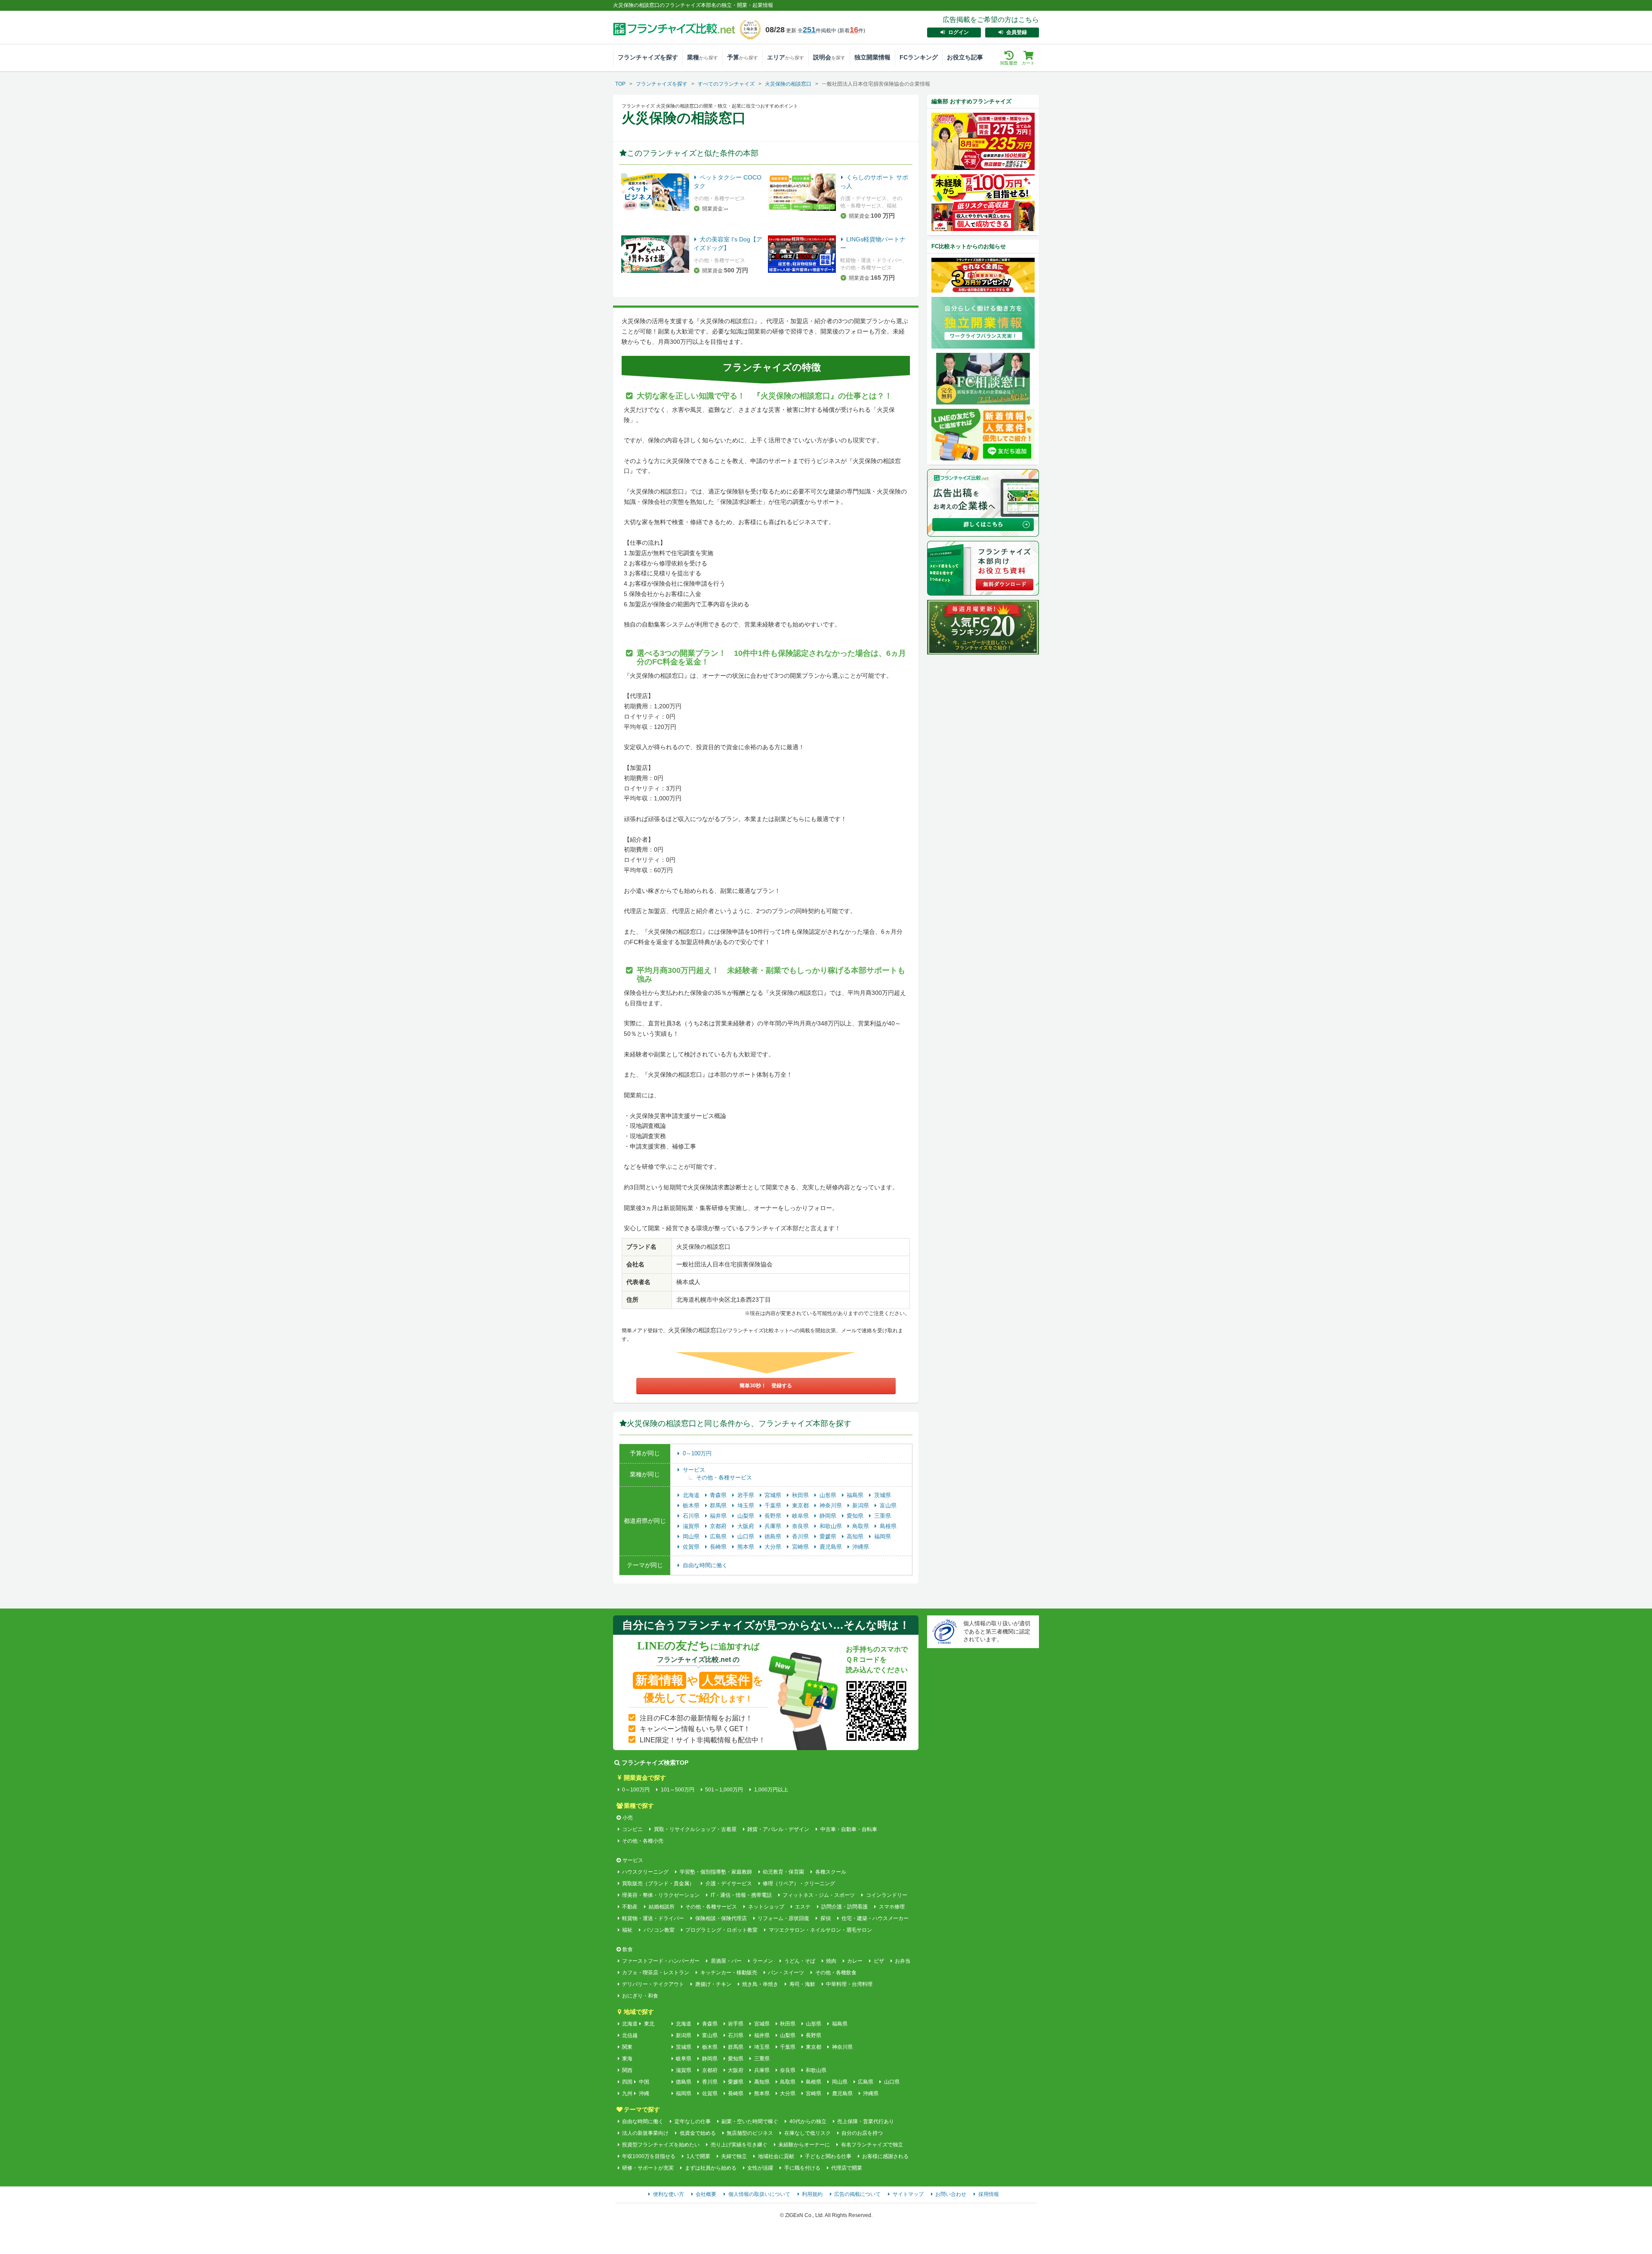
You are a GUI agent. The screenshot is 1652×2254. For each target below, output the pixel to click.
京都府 (719, 1526)
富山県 (888, 1505)
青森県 (719, 1495)
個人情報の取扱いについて (759, 2194)
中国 (644, 2082)
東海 (627, 2059)
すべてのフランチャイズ (726, 84)
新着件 (851, 31)
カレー (855, 1961)
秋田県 (801, 1495)
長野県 (774, 1516)
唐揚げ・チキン (713, 1984)
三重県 (883, 1516)
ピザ (879, 1961)
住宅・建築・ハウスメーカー (875, 1918)
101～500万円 (677, 1790)
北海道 (692, 1495)
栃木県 (692, 1505)
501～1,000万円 (724, 1790)
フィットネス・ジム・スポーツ (819, 1895)
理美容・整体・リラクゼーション (661, 1895)
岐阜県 (801, 1516)
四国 (627, 2082)
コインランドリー (886, 1895)
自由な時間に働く (705, 1565)
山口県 (747, 1536)
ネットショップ (766, 1907)
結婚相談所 (661, 1907)
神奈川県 (832, 1505)
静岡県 (829, 1516)
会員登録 (1017, 32)
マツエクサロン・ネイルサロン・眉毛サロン (820, 1930)
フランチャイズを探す (648, 57)
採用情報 (989, 2194)
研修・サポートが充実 (648, 2168)
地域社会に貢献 (776, 2156)
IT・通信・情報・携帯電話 (741, 1895)
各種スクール (831, 1872)
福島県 (856, 1495)
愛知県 (856, 1516)
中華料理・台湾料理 (849, 1984)
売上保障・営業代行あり (866, 2121)
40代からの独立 (808, 2121)
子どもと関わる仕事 (828, 2156)
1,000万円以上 (771, 1790)
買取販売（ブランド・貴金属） (658, 1883)
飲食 (628, 1949)
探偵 (825, 1918)
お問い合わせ (951, 2194)
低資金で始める (698, 2133)
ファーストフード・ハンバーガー (661, 1961)
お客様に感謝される (885, 2156)
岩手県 (747, 1495)
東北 (649, 2024)
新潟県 (861, 1505)
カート (1028, 63)
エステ (803, 1907)
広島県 (719, 1536)
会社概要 (706, 2194)
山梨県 (747, 1516)
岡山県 (692, 1536)
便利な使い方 (669, 2194)
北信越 (630, 2035)
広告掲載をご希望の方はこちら (991, 20)
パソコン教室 (659, 1930)
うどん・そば (800, 1961)
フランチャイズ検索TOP (655, 1763)
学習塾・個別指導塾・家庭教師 (716, 1872)
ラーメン (763, 1961)
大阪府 (747, 1526)
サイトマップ (908, 2194)
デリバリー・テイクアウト (653, 1984)
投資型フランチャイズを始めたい (661, 2145)
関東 (627, 2047)
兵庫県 (774, 1526)
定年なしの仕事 (692, 2121)
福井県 (719, 1516)
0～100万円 (697, 1453)
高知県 (856, 1536)
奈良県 (801, 1526)
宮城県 (774, 1495)
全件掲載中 (817, 31)
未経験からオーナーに (804, 2145)
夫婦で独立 (734, 2156)
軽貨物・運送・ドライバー (653, 1918)
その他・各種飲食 (836, 1973)
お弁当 (903, 1961)
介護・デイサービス (729, 1883)
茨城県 (883, 1495)
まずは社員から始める (710, 2168)
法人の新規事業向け (645, 2133)
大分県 (774, 1547)
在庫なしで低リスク (807, 2133)
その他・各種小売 (643, 1841)
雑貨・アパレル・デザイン (778, 1829)
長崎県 (719, 1547)
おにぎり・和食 (640, 1996)
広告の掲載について (857, 2194)
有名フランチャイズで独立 (872, 2145)
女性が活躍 (760, 2168)
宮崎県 (801, 1547)
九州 (627, 2093)
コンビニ (632, 1829)
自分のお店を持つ (862, 2133)
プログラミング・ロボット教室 (721, 1930)
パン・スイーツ (786, 1973)
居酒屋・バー (726, 1961)
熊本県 (747, 1547)
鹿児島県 (832, 1547)
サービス (694, 1470)
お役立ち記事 (965, 57)
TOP (620, 84)
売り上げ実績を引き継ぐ (739, 2145)
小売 (628, 1818)
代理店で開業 (847, 2168)
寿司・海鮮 (802, 1984)
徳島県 (774, 1536)
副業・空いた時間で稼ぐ (750, 2121)
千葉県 (774, 1505)
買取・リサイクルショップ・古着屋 (695, 1829)
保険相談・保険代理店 (721, 1918)
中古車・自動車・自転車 (849, 1829)
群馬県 (719, 1505)
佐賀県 (692, 1547)
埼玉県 (747, 1505)
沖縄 (644, 2093)
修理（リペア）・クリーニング (799, 1883)
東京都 (801, 1505)
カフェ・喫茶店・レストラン (656, 1973)
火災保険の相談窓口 (788, 84)
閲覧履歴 (1009, 63)
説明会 (829, 57)
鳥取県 (861, 1526)
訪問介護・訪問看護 (844, 1907)
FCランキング (919, 57)
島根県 (888, 1526)
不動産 (630, 1907)
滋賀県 (692, 1526)
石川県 (692, 1516)
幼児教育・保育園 (783, 1872)
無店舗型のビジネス (750, 2133)
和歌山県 (832, 1526)
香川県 (801, 1536)
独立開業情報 (872, 57)
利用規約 (812, 2194)
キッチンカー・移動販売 (729, 1973)
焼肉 (831, 1961)
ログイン (959, 32)
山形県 (829, 1495)
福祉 (627, 1930)
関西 (627, 2070)
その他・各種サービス (724, 1477)
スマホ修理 (892, 1907)
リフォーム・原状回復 (783, 1918)
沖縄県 (861, 1547)
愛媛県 (829, 1536)
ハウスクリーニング (645, 1872)
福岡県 (883, 1536)
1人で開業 (698, 2156)
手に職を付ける (802, 2168)
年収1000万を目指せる (649, 2156)
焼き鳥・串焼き (760, 1984)
